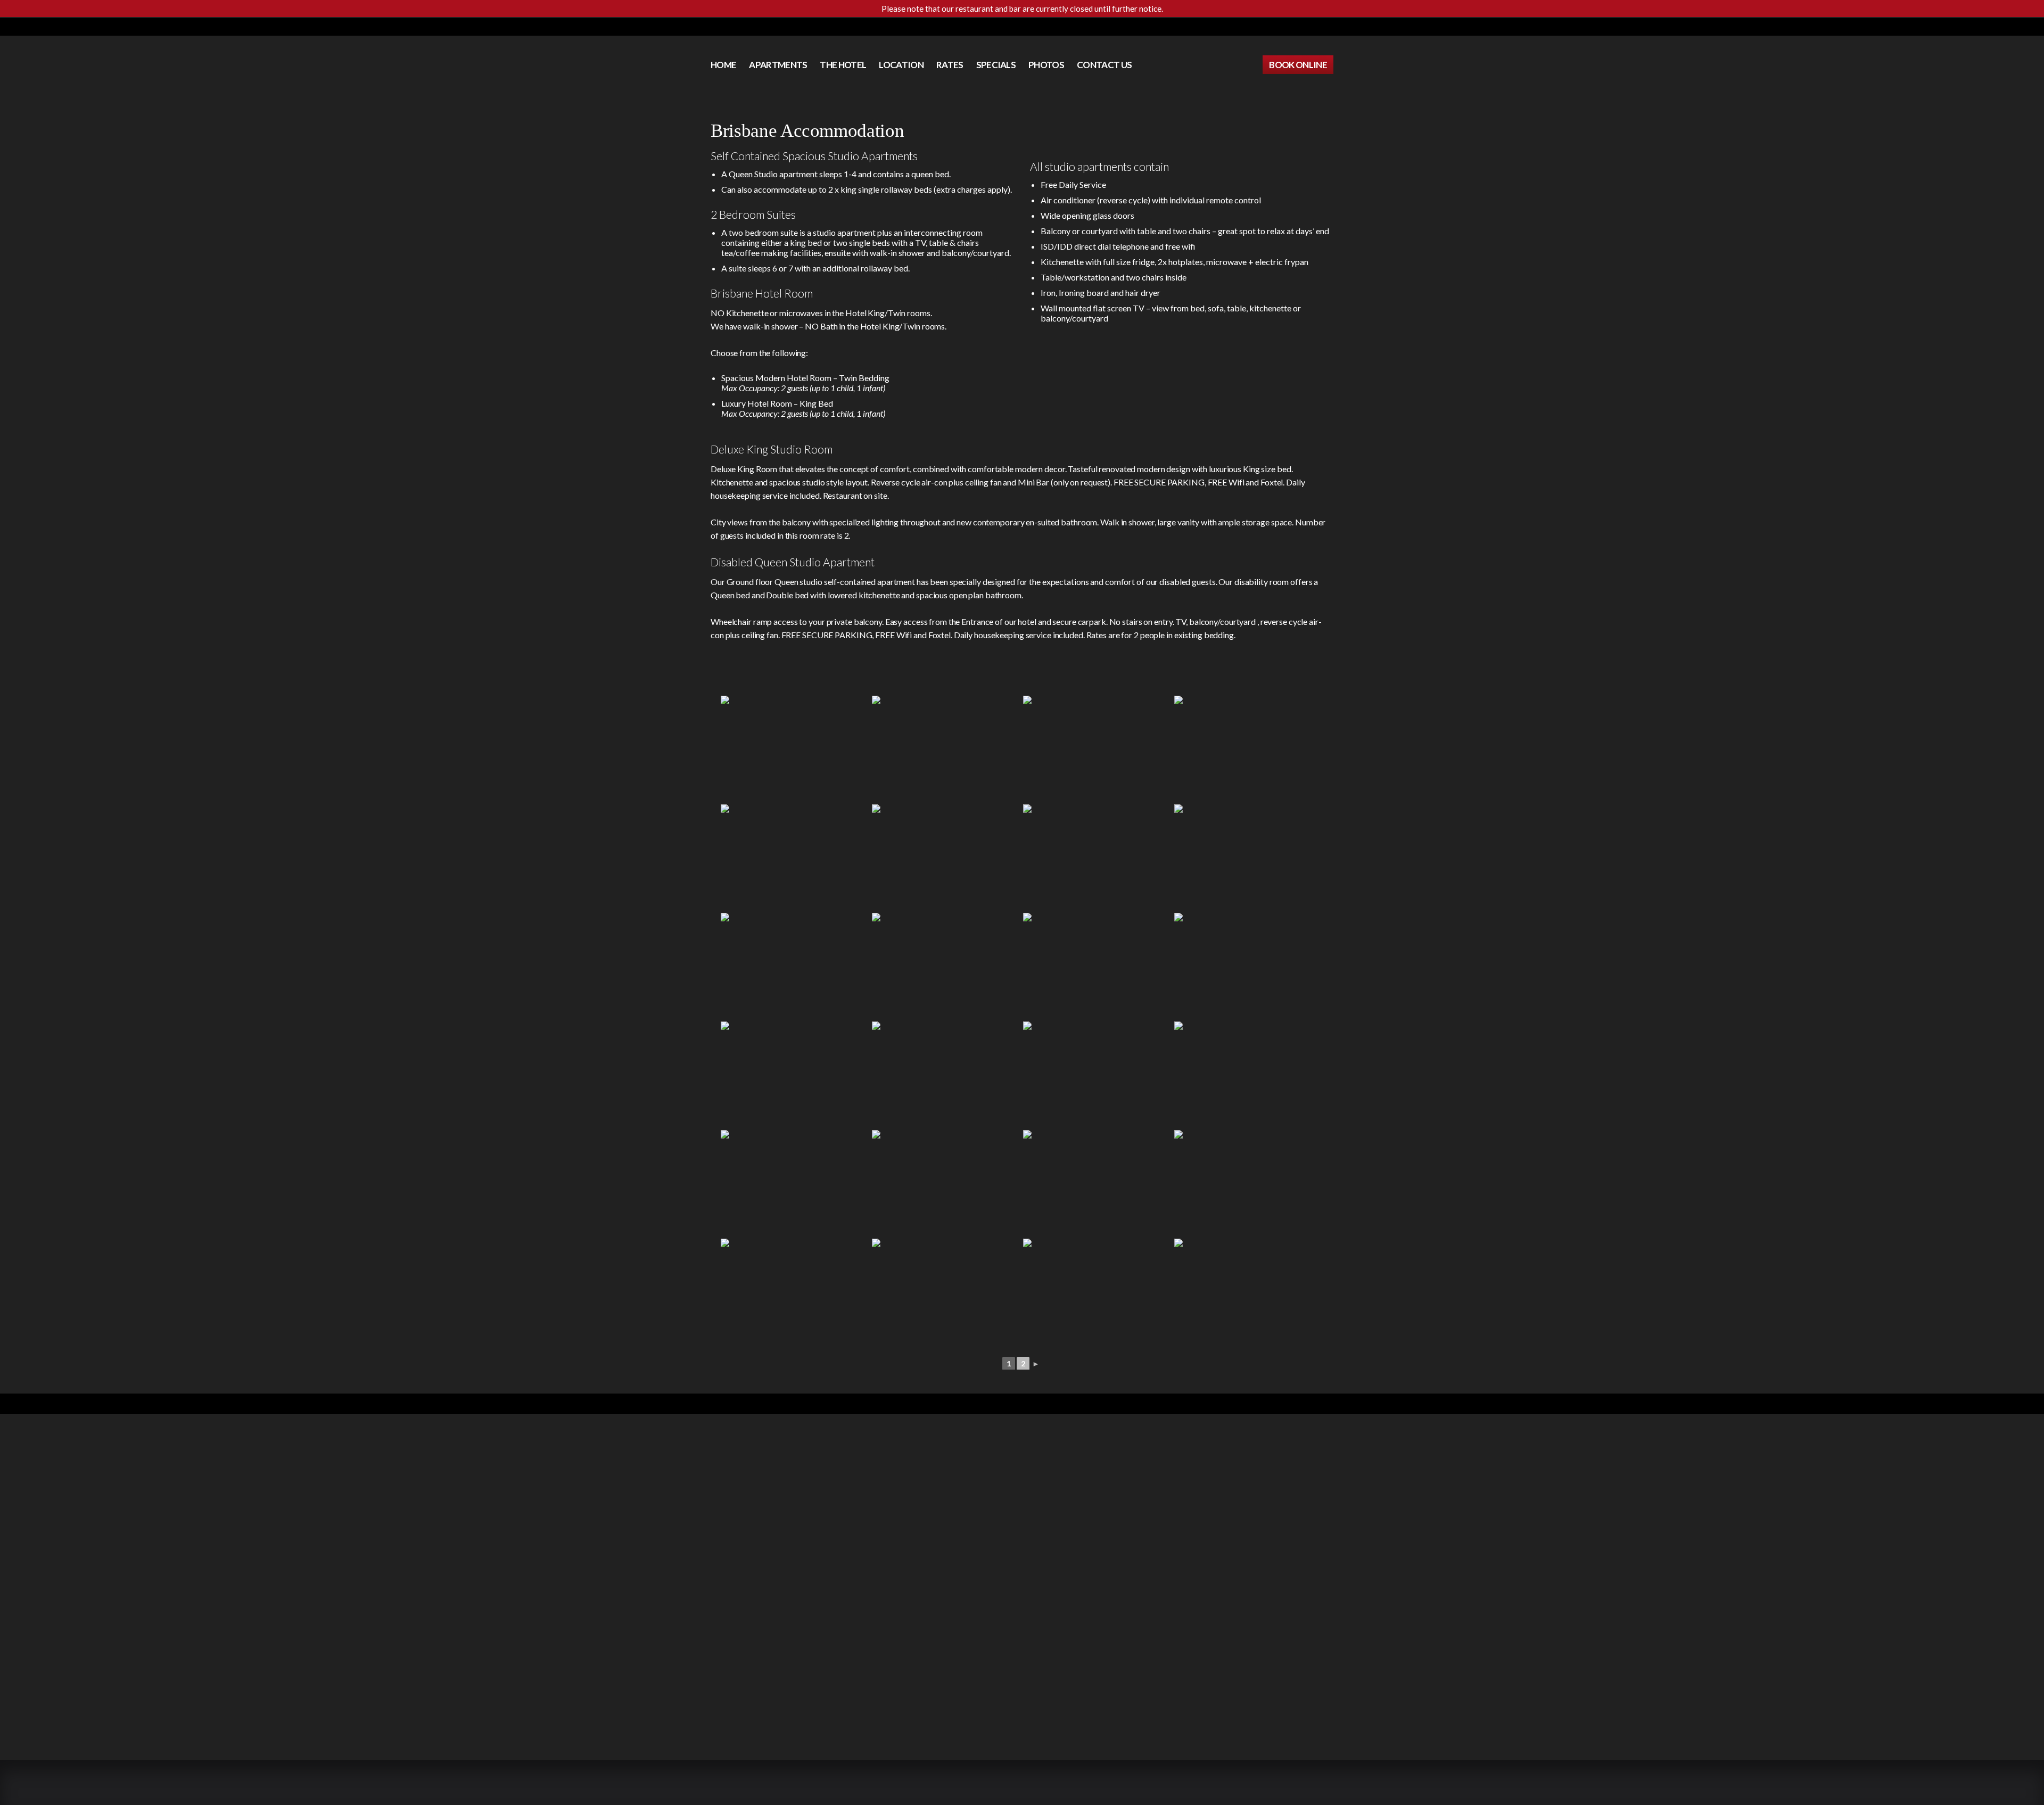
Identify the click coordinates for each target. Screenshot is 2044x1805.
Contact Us (1068, 27)
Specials (996, 65)
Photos (1046, 65)
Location (901, 65)
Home (723, 65)
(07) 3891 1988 (1128, 27)
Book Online (1298, 65)
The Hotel (843, 65)
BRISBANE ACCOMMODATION (993, 1785)
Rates (950, 65)
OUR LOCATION (924, 27)
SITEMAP (1064, 1785)
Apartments (778, 65)
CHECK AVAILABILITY (998, 27)
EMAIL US (1304, 1489)
